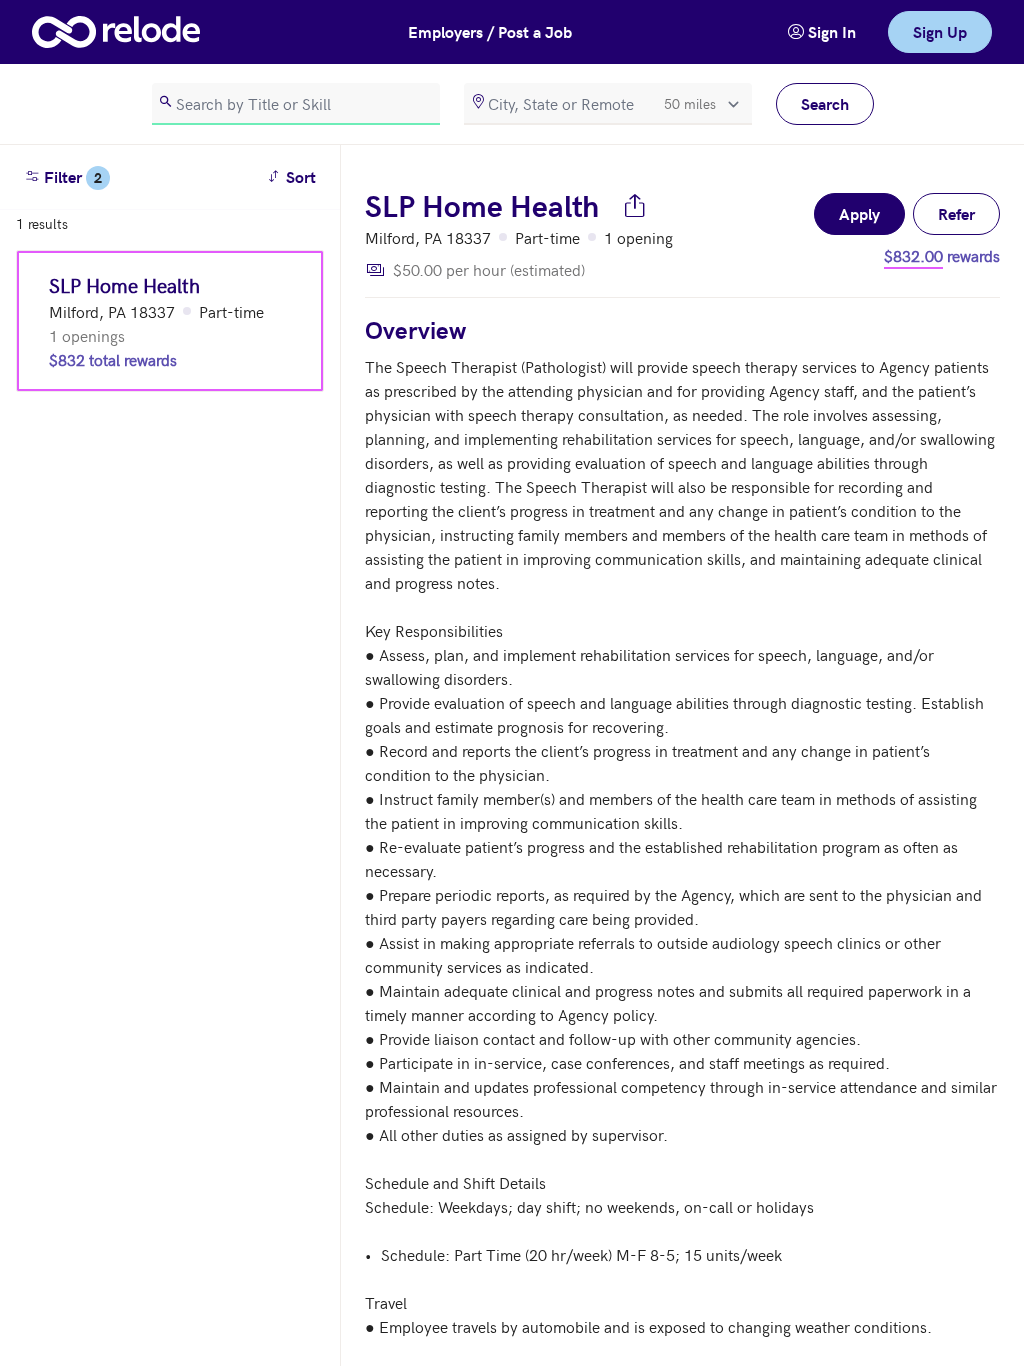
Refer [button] (956, 213)
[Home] (116, 32)
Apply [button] (859, 213)
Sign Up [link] (940, 31)
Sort (294, 176)
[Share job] (635, 205)
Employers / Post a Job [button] (490, 31)
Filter (71, 176)
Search (825, 103)
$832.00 (913, 255)
